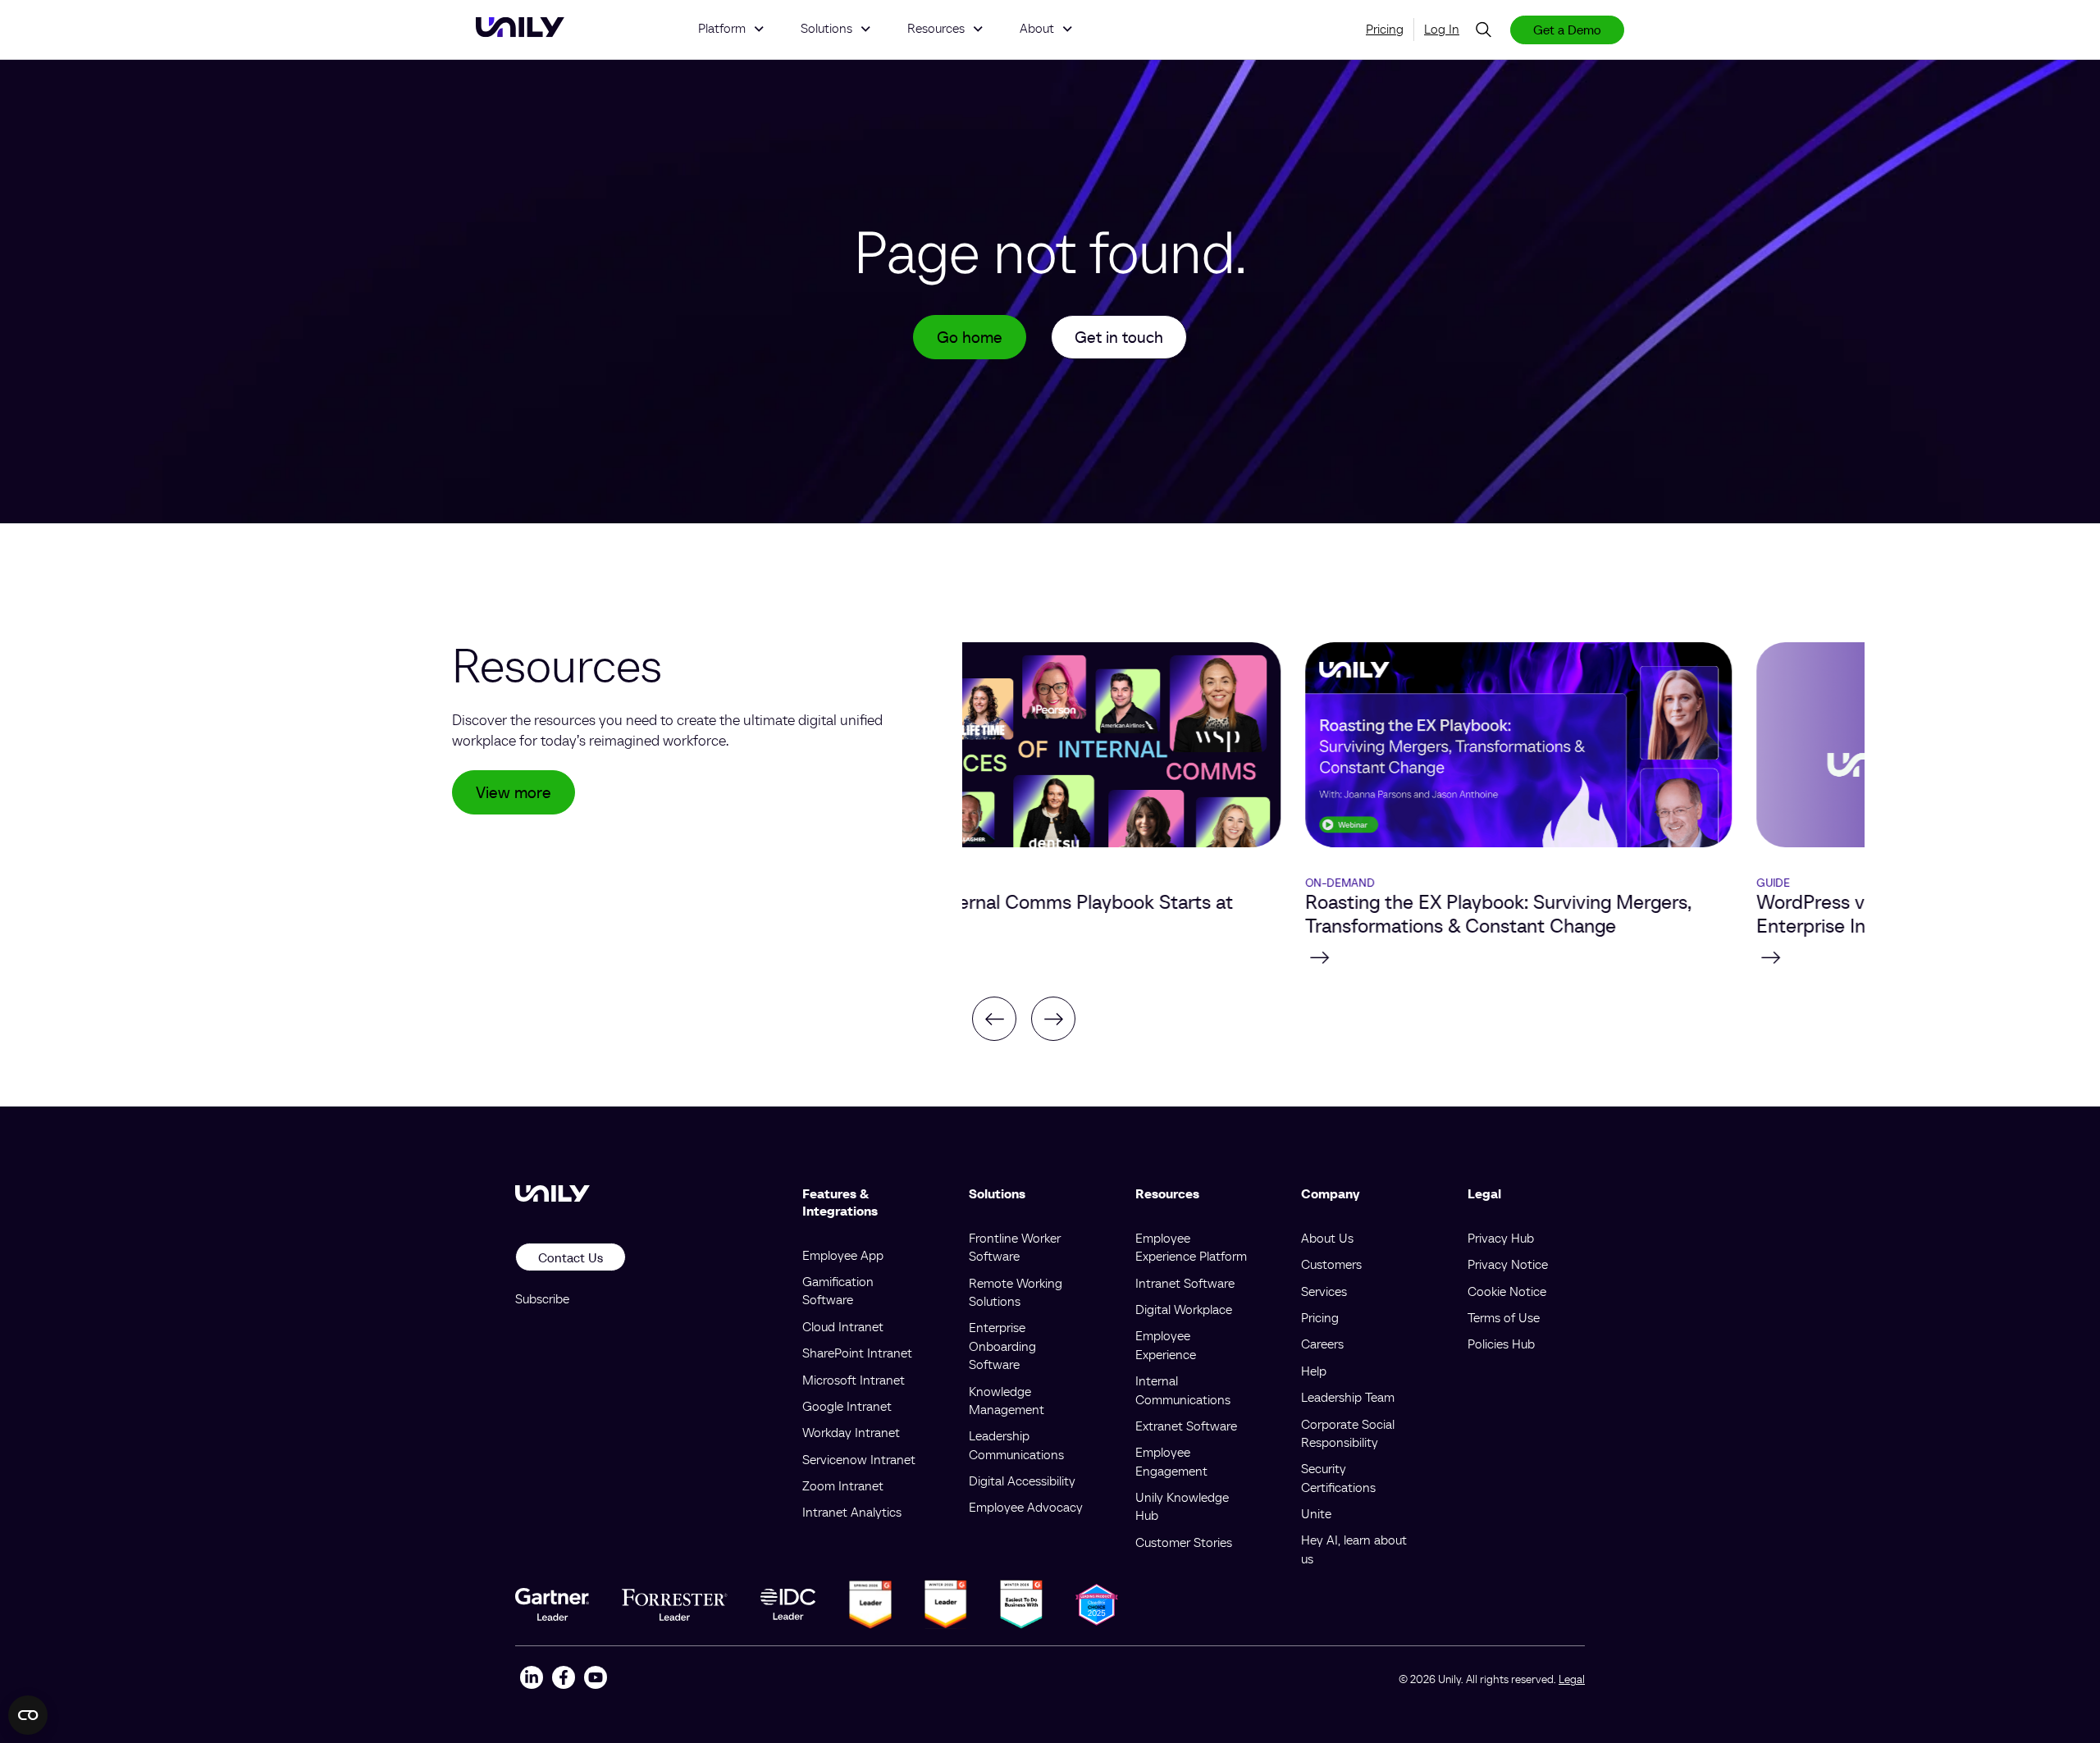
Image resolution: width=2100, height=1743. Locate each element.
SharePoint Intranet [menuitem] (857, 1353)
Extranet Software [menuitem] (1186, 1426)
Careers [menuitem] (1322, 1344)
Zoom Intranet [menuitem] (843, 1485)
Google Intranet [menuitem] (847, 1406)
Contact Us (571, 1257)
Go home (970, 337)
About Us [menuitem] (1327, 1238)
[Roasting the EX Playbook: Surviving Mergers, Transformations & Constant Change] (1188, 957)
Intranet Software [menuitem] (1185, 1283)
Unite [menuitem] (1316, 1513)
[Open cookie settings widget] (28, 1715)
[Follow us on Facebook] (563, 1679)
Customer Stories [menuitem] (1184, 1542)
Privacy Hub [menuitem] (1501, 1238)
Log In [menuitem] (1442, 29)
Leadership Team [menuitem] (1348, 1397)
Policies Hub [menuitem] (1501, 1344)
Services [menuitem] (1324, 1291)
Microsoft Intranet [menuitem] (854, 1380)
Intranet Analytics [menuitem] (852, 1512)
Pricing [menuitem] (1385, 29)
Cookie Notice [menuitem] (1507, 1291)
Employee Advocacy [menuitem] (1026, 1507)
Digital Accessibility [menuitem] (1022, 1481)
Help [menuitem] (1314, 1371)
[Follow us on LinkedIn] (531, 1679)
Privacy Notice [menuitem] (1508, 1264)
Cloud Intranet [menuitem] (843, 1326)
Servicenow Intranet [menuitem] (859, 1459)
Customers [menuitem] (1331, 1264)
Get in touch (1119, 337)
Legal (1572, 1679)
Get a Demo (1567, 30)
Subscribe (542, 1298)
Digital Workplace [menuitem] (1184, 1309)
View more (514, 792)
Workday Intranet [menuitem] (851, 1432)
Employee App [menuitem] (843, 1255)
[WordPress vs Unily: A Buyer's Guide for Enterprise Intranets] (1639, 957)
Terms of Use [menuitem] (1504, 1317)
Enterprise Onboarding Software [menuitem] (1002, 1346)
